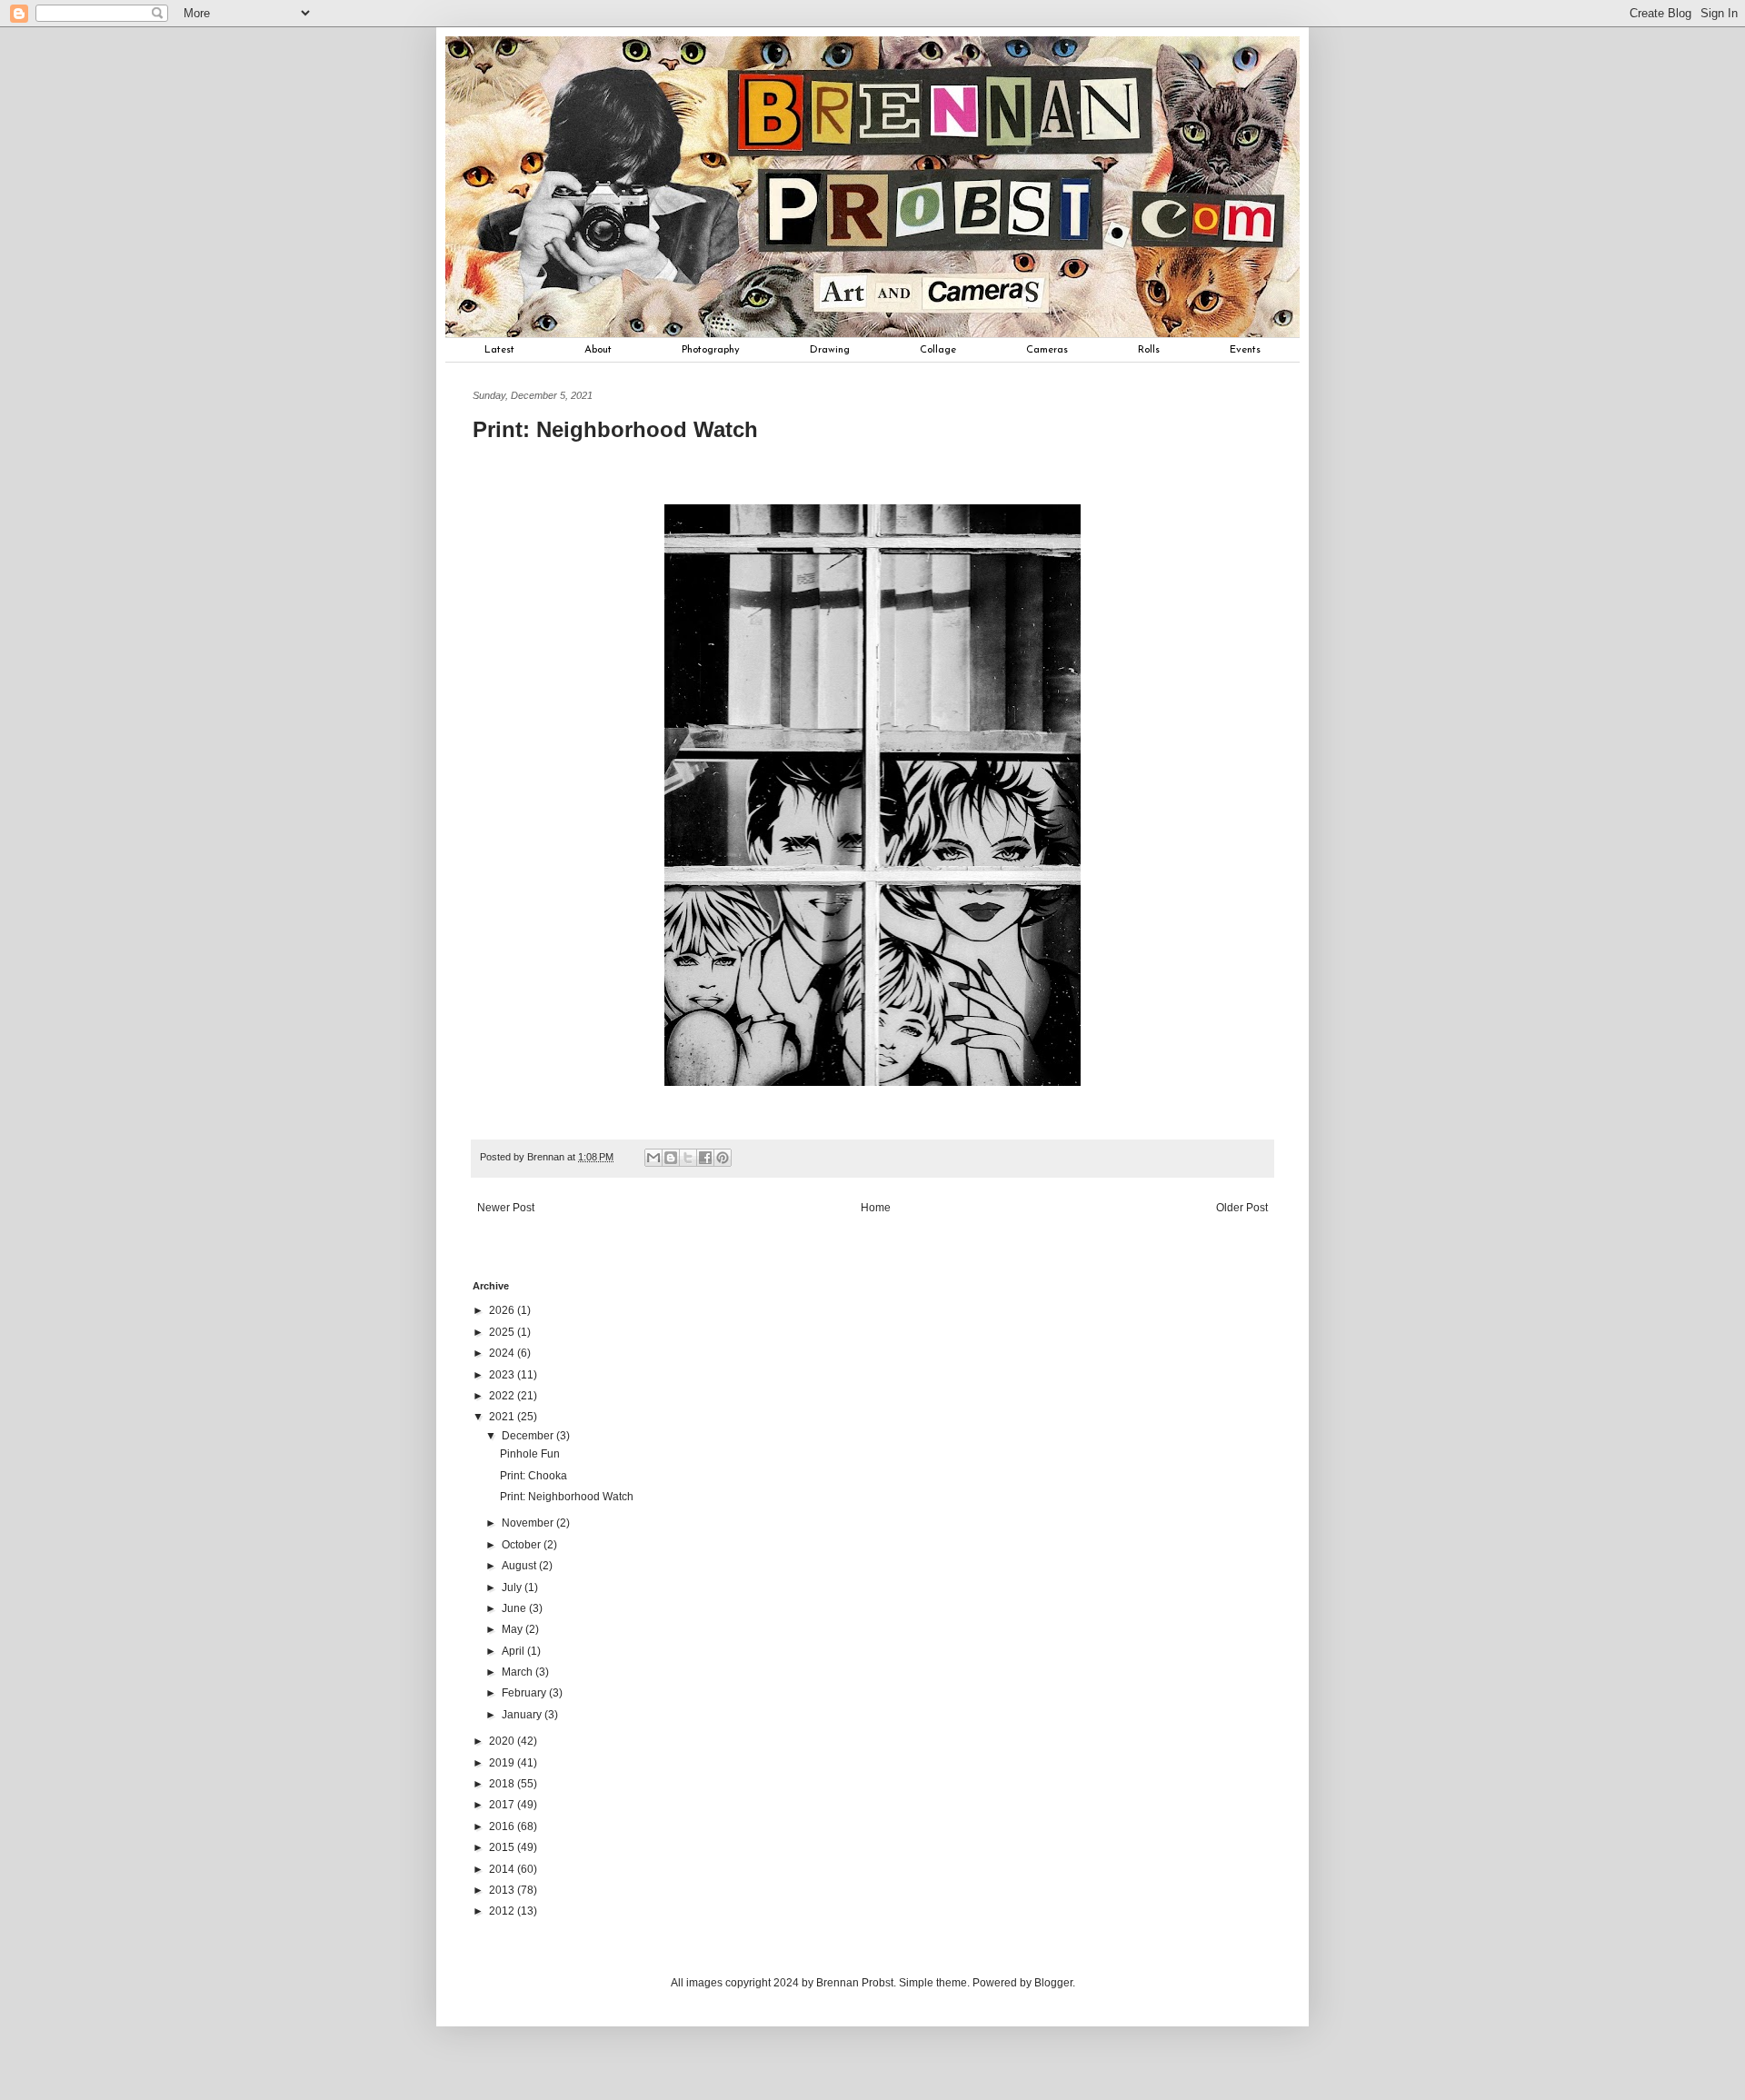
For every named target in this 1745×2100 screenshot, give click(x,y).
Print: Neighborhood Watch (567, 1497)
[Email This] (653, 1158)
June (515, 1608)
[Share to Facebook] (705, 1158)
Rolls (1149, 350)
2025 (503, 1332)
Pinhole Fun (530, 1454)
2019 (503, 1763)
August (520, 1566)
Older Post (1242, 1208)
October (523, 1545)
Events (1245, 350)
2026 (503, 1310)
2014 (503, 1869)
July (513, 1587)
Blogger (1053, 1983)
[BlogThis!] (671, 1158)
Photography (711, 350)
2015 (503, 1847)
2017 (503, 1805)
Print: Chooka (533, 1476)
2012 (503, 1911)
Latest (499, 350)
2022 (503, 1396)
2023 (503, 1375)
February (525, 1693)
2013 (503, 1890)
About (598, 350)
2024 (503, 1353)
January (523, 1715)
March (519, 1672)
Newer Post (506, 1208)
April (514, 1651)
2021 (503, 1417)
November (529, 1523)
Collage (938, 350)
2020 (503, 1741)
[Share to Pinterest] (723, 1158)
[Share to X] (688, 1158)
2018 (503, 1784)
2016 (503, 1826)
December (529, 1436)
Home (876, 1208)
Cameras (1047, 350)
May (514, 1629)
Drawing (830, 350)
